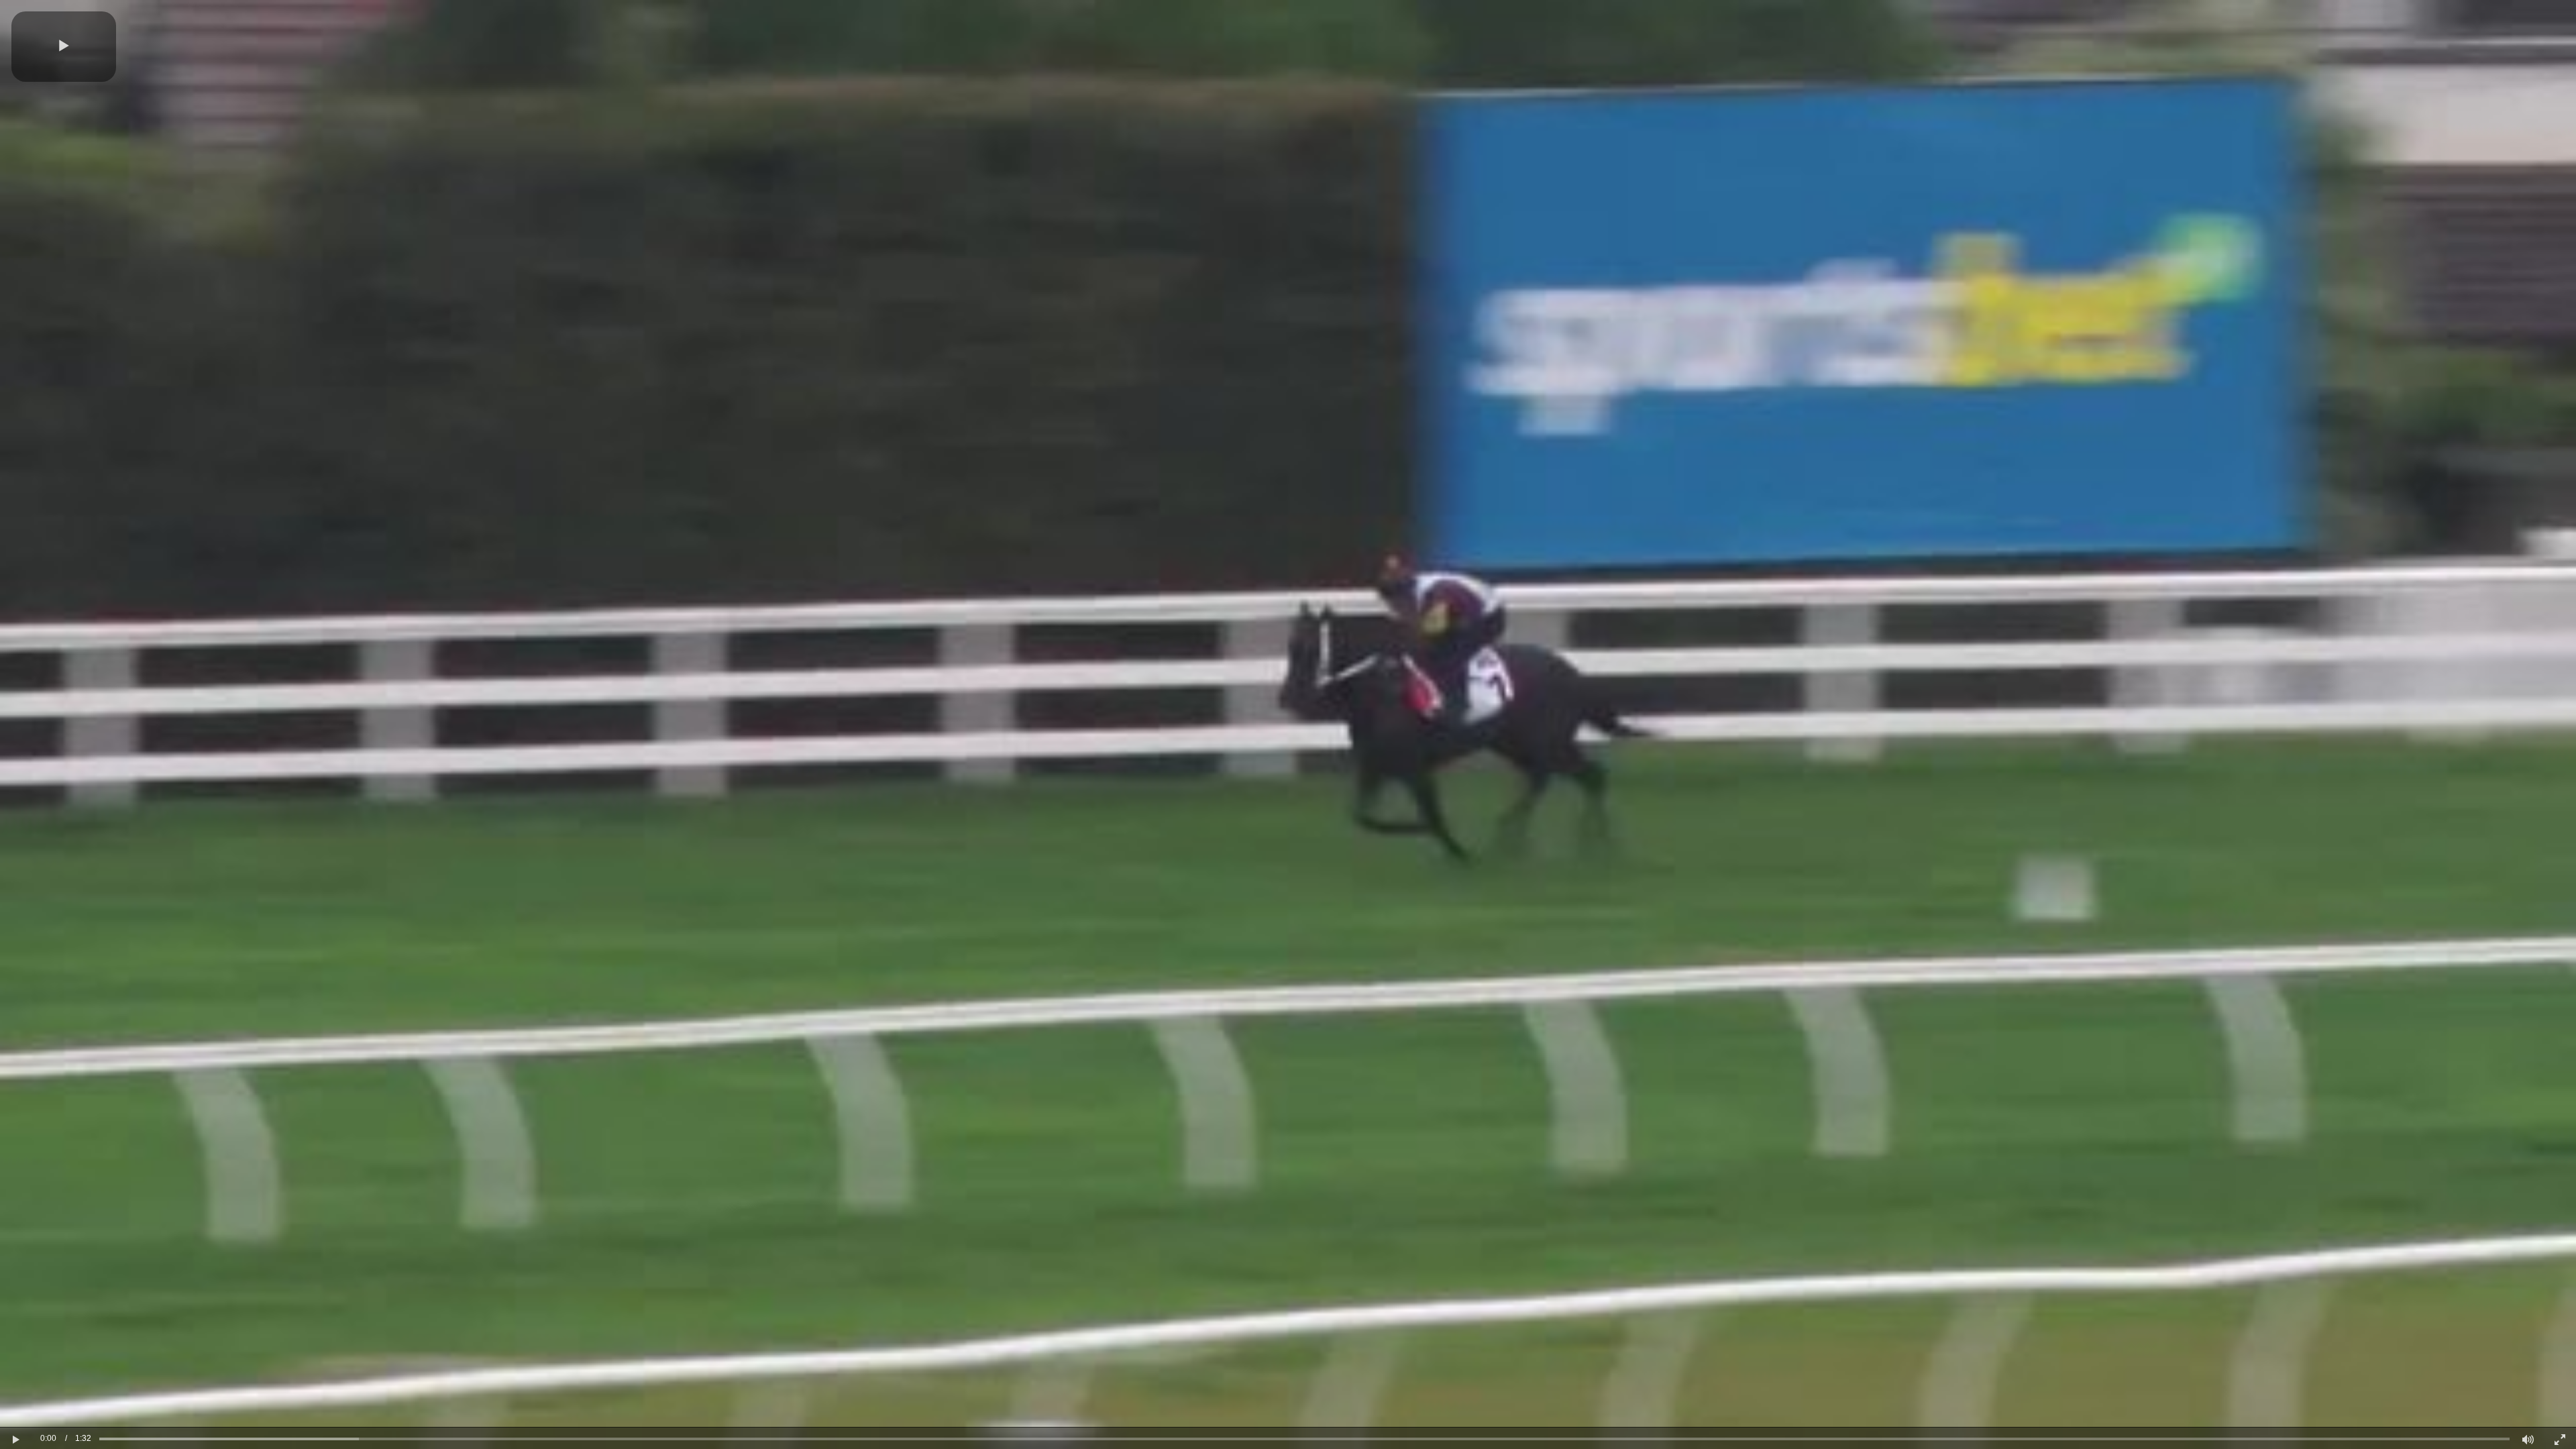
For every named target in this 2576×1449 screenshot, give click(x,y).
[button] (64, 47)
